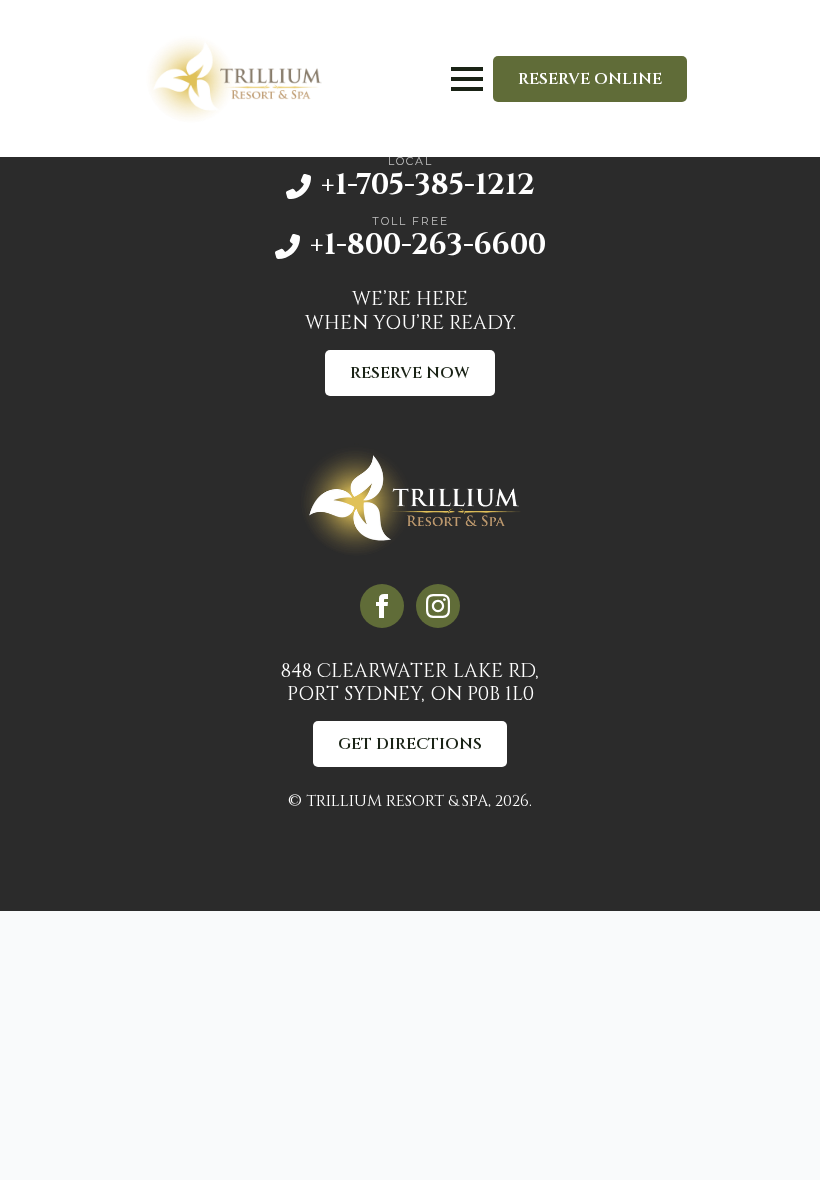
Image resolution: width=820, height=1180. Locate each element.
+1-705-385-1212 (428, 185)
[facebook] (382, 606)
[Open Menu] (467, 79)
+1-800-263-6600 (428, 245)
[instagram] (438, 606)
